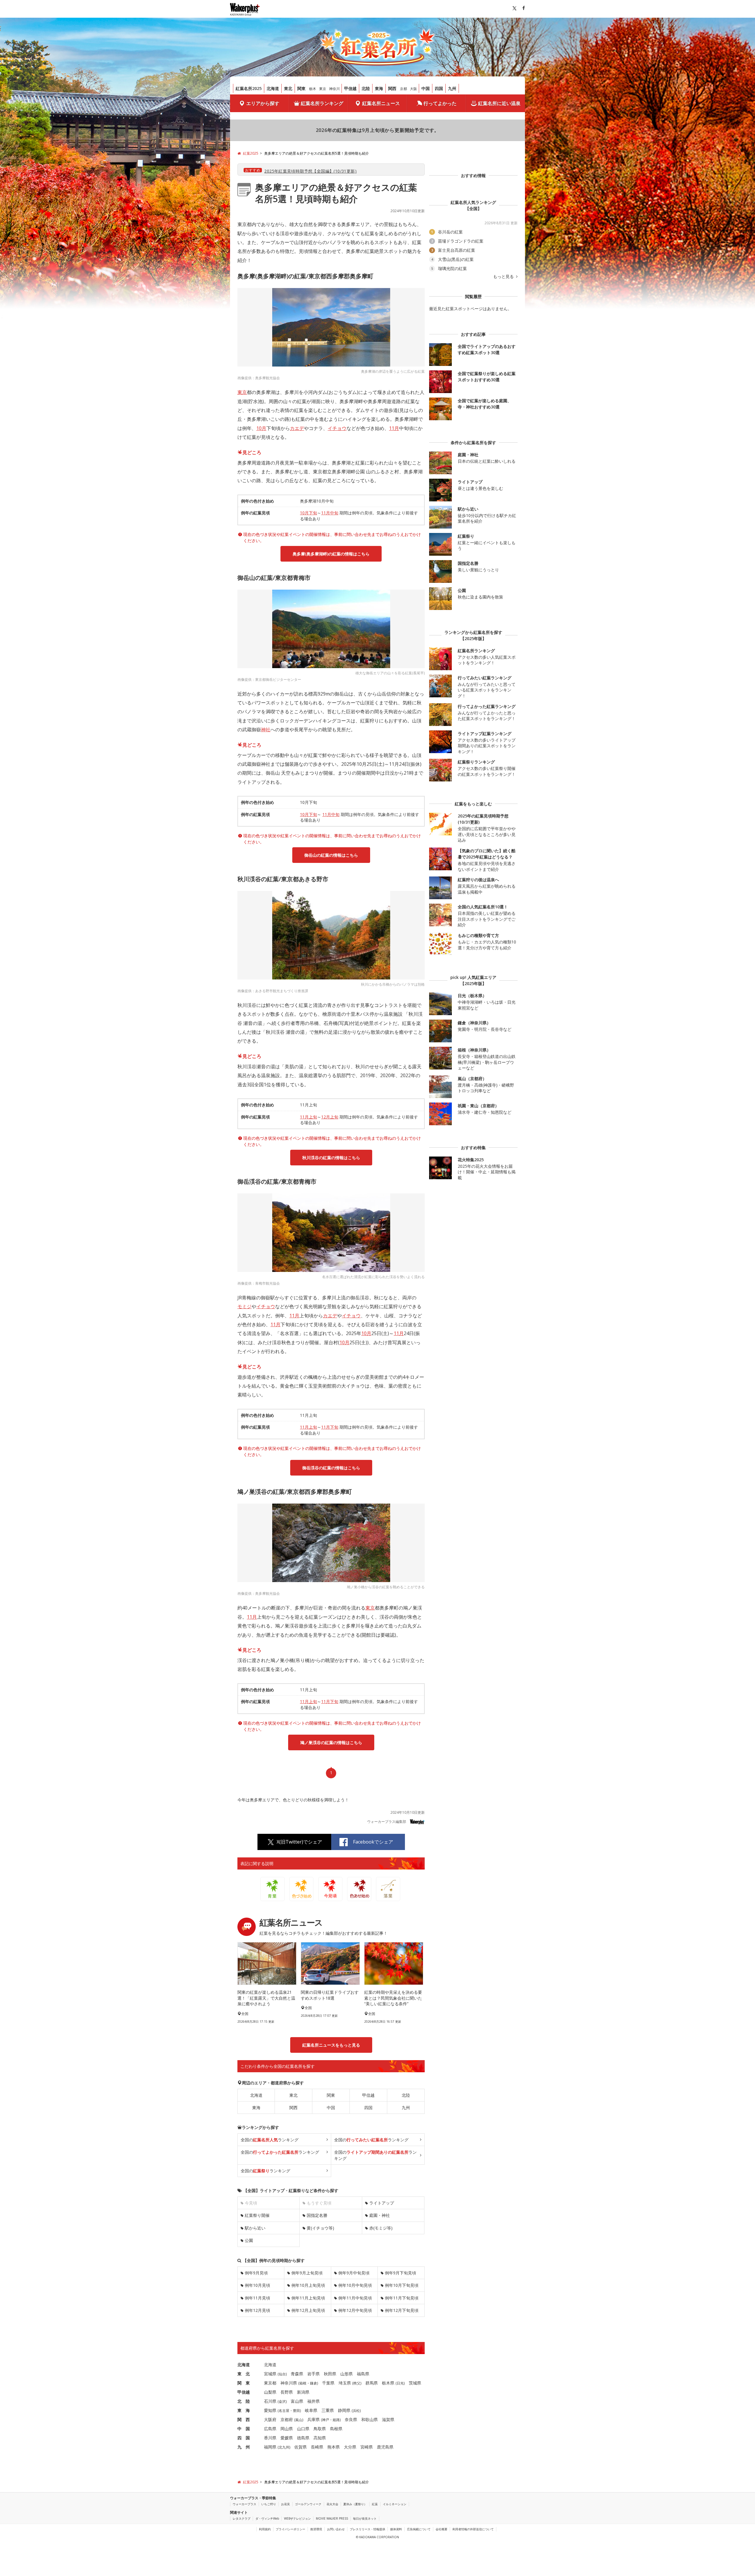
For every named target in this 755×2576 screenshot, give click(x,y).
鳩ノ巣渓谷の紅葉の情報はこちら (331, 1742)
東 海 (244, 2410)
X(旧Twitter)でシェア (299, 1842)
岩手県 (314, 2374)
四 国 (244, 2438)
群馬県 (372, 2383)
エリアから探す (263, 103)
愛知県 (270, 2410)
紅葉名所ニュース (381, 103)
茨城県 (415, 2383)
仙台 (282, 2374)
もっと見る (504, 277)
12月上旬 (330, 1117)
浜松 (356, 2411)
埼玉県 (345, 2383)
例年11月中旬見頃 (355, 2298)
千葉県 (328, 2383)
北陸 (366, 88)
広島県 (270, 2429)
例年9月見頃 (256, 2273)
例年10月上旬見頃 (308, 2285)
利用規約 (265, 2529)
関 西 (244, 2419)
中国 (426, 88)
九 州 (244, 2447)
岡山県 (287, 2429)
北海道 (273, 88)
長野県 (287, 2392)
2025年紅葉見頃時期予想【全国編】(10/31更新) (310, 171)
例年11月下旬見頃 (402, 2298)
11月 (394, 428)
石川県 (270, 2401)
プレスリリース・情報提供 (367, 2529)
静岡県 (344, 2410)
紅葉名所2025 (249, 88)
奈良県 (351, 2419)
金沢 (282, 2401)
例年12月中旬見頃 (355, 2310)
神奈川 (334, 89)
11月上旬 (308, 1117)
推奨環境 (316, 2529)
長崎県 (317, 2447)
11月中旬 (330, 513)
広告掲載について (419, 2529)
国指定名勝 (317, 2215)
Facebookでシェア (373, 1842)
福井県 (314, 2401)
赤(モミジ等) (381, 2228)
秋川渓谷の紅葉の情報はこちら (331, 1158)
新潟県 (303, 2392)
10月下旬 (308, 513)
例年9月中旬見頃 (354, 2273)
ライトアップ (382, 2203)
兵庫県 (314, 2419)
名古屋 (284, 2411)
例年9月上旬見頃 (307, 2273)
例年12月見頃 (257, 2310)
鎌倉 (314, 2383)
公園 (249, 2240)
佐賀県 (301, 2447)
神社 (266, 730)
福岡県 (270, 2447)
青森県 (297, 2374)
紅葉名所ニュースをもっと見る (331, 2045)
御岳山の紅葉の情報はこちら (331, 855)
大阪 (413, 89)
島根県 (336, 2429)
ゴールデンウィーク (308, 2504)
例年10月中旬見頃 (355, 2285)
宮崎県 (367, 2447)
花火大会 (332, 2504)
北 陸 (244, 2401)
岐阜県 (311, 2410)
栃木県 (388, 2383)
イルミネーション (395, 2504)
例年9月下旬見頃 (401, 2273)
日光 (400, 2383)
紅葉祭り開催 (257, 2215)
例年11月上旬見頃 (308, 2298)
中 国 (244, 2429)
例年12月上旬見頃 (308, 2310)
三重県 (328, 2410)
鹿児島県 (385, 2447)
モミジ (244, 1306)
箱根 (303, 2383)
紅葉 (375, 2504)
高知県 (320, 2438)
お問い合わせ (336, 2529)
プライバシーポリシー (290, 2529)
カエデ (297, 428)
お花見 (285, 2504)
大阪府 (270, 2419)
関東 (301, 88)
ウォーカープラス (244, 2504)
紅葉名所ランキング (322, 103)
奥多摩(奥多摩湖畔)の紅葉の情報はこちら (331, 554)
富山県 (297, 2401)
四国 (439, 88)
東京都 (270, 2383)
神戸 (326, 2420)
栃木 (313, 89)
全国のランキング (270, 2140)
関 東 (244, 2383)
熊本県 (334, 2447)
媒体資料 (396, 2529)
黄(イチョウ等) (320, 2228)
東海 (379, 88)
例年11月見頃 (257, 2298)
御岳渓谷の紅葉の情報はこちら (331, 1468)
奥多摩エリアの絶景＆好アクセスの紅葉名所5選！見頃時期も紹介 (336, 193)
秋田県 (330, 2374)
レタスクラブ (242, 2518)
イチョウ (337, 428)
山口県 (303, 2429)
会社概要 (441, 2529)
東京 (323, 89)
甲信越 (350, 88)
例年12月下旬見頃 (402, 2310)
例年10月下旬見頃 (402, 2285)
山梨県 (270, 2392)
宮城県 (270, 2374)
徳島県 (303, 2438)
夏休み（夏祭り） (355, 2504)
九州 (452, 88)
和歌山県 (370, 2419)
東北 (288, 88)
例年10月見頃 (257, 2285)
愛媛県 (287, 2438)
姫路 (336, 2420)
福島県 (363, 2374)
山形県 (347, 2374)
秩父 (357, 2383)
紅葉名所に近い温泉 (499, 103)
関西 (392, 88)
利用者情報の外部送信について (473, 2529)
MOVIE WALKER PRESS (332, 2518)
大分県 (350, 2447)
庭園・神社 (380, 2215)
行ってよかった (440, 103)
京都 (403, 89)
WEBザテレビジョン (297, 2518)
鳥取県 (320, 2429)
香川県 (270, 2438)
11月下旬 (330, 1427)
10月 (261, 428)
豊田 (296, 2411)
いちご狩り (269, 2504)
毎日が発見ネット (365, 2518)
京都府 (287, 2419)
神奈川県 (289, 2383)
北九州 (284, 2447)
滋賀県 (388, 2419)
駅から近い (255, 2228)
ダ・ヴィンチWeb (267, 2518)
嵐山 (299, 2420)
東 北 (244, 2374)
